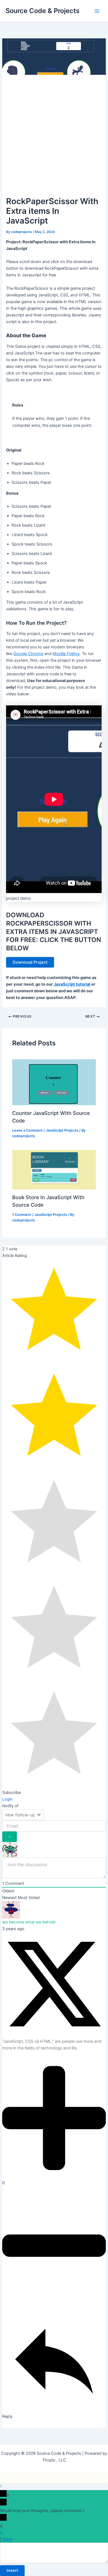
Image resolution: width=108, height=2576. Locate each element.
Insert (12, 2570)
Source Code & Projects (43, 11)
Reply (8, 2539)
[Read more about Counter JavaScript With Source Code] (54, 1082)
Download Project (30, 962)
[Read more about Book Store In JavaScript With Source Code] (54, 1169)
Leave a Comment (27, 1130)
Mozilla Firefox (66, 654)
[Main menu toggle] (97, 11)
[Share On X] (54, 2035)
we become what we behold (29, 1922)
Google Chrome (28, 654)
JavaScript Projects (62, 1130)
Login (7, 1799)
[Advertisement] (54, 138)
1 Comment (22, 1215)
